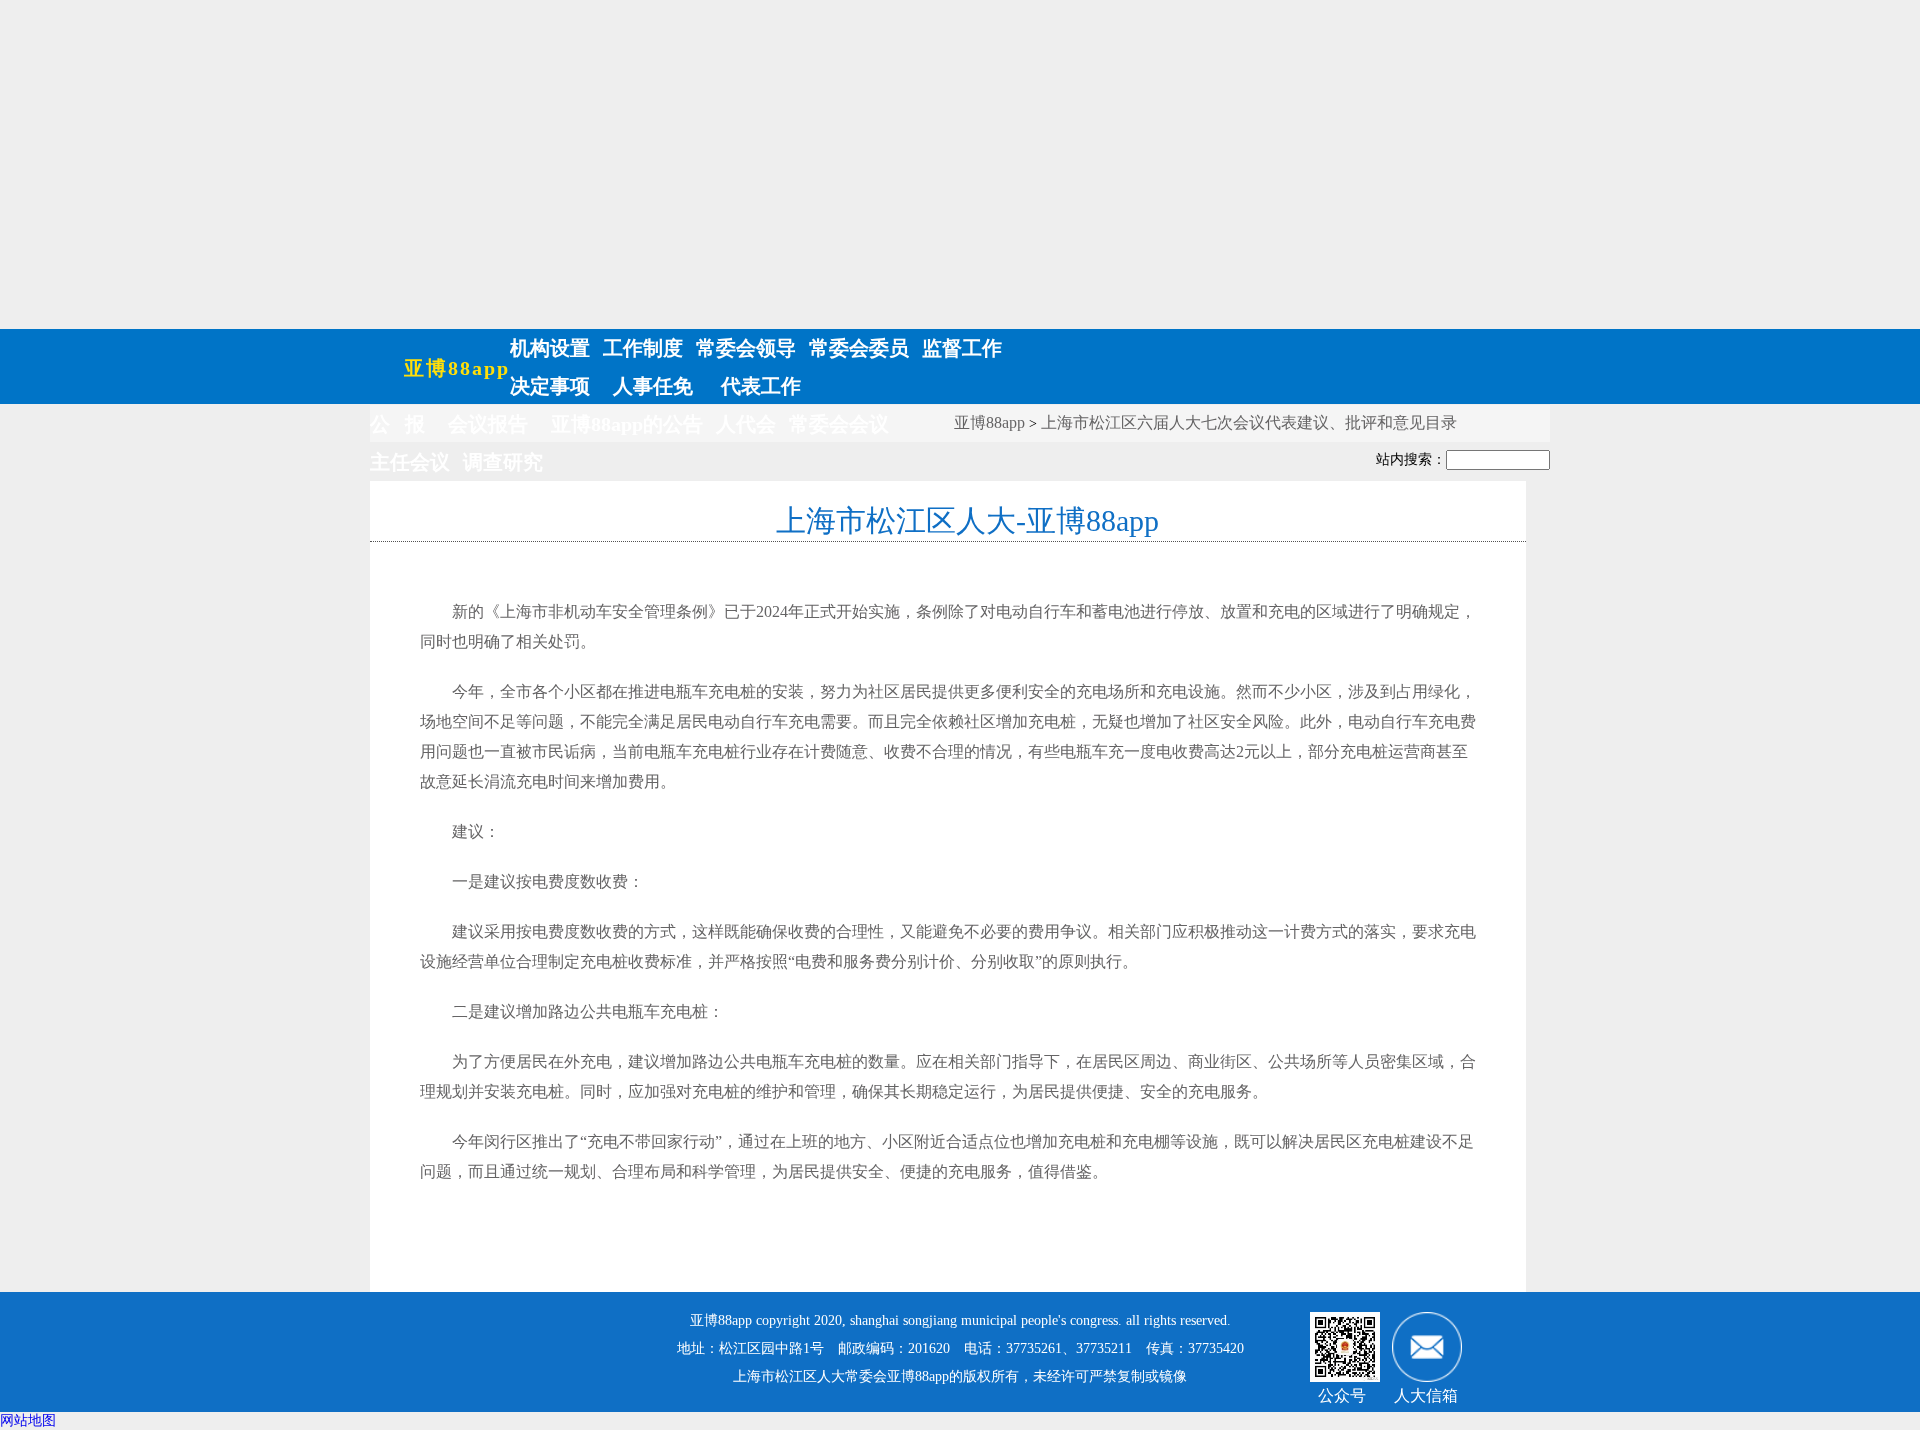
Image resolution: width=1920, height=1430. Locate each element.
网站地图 (28, 1420)
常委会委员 (859, 348)
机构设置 (550, 348)
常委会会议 (839, 424)
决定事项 (550, 386)
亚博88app (457, 368)
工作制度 (643, 348)
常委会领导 (746, 348)
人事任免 (653, 386)
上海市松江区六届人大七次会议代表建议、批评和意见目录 (1249, 422)
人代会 (746, 424)
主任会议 (410, 462)
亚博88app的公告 (627, 424)
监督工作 (962, 348)
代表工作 (758, 386)
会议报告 (488, 424)
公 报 (397, 424)
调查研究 (503, 462)
